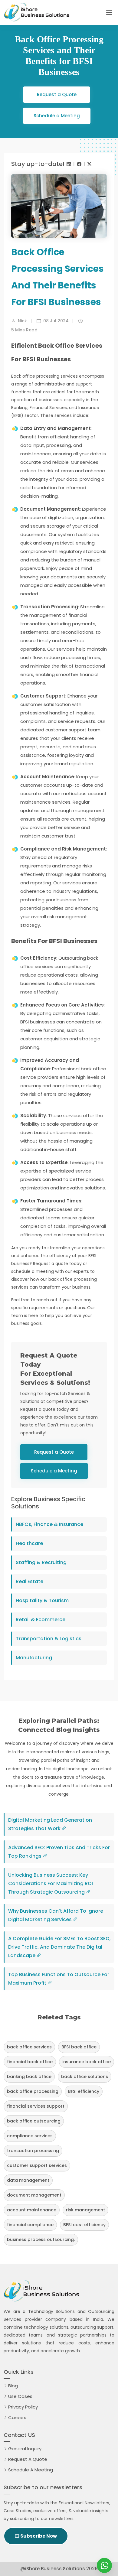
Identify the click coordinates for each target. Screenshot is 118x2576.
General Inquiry (25, 2449)
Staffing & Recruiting (41, 1562)
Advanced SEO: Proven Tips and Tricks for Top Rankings (59, 1852)
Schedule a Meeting (57, 116)
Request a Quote (57, 94)
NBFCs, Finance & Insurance (49, 1524)
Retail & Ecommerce (41, 1620)
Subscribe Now (38, 2536)
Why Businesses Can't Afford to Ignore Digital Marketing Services (56, 1915)
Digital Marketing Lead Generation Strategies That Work (50, 1824)
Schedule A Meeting (31, 2470)
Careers (17, 2417)
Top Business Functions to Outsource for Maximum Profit (59, 1979)
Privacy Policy (23, 2407)
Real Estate (29, 1581)
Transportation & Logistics (49, 1639)
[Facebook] (79, 164)
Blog (13, 2386)
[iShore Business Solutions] (104, 2565)
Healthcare (29, 1543)
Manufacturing (34, 1658)
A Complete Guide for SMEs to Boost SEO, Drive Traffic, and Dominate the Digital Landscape (59, 1947)
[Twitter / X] (89, 164)
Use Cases (20, 2396)
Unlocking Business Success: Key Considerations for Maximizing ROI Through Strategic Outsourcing (51, 1883)
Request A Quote (29, 2459)
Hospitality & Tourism (42, 1600)
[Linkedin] (69, 164)
